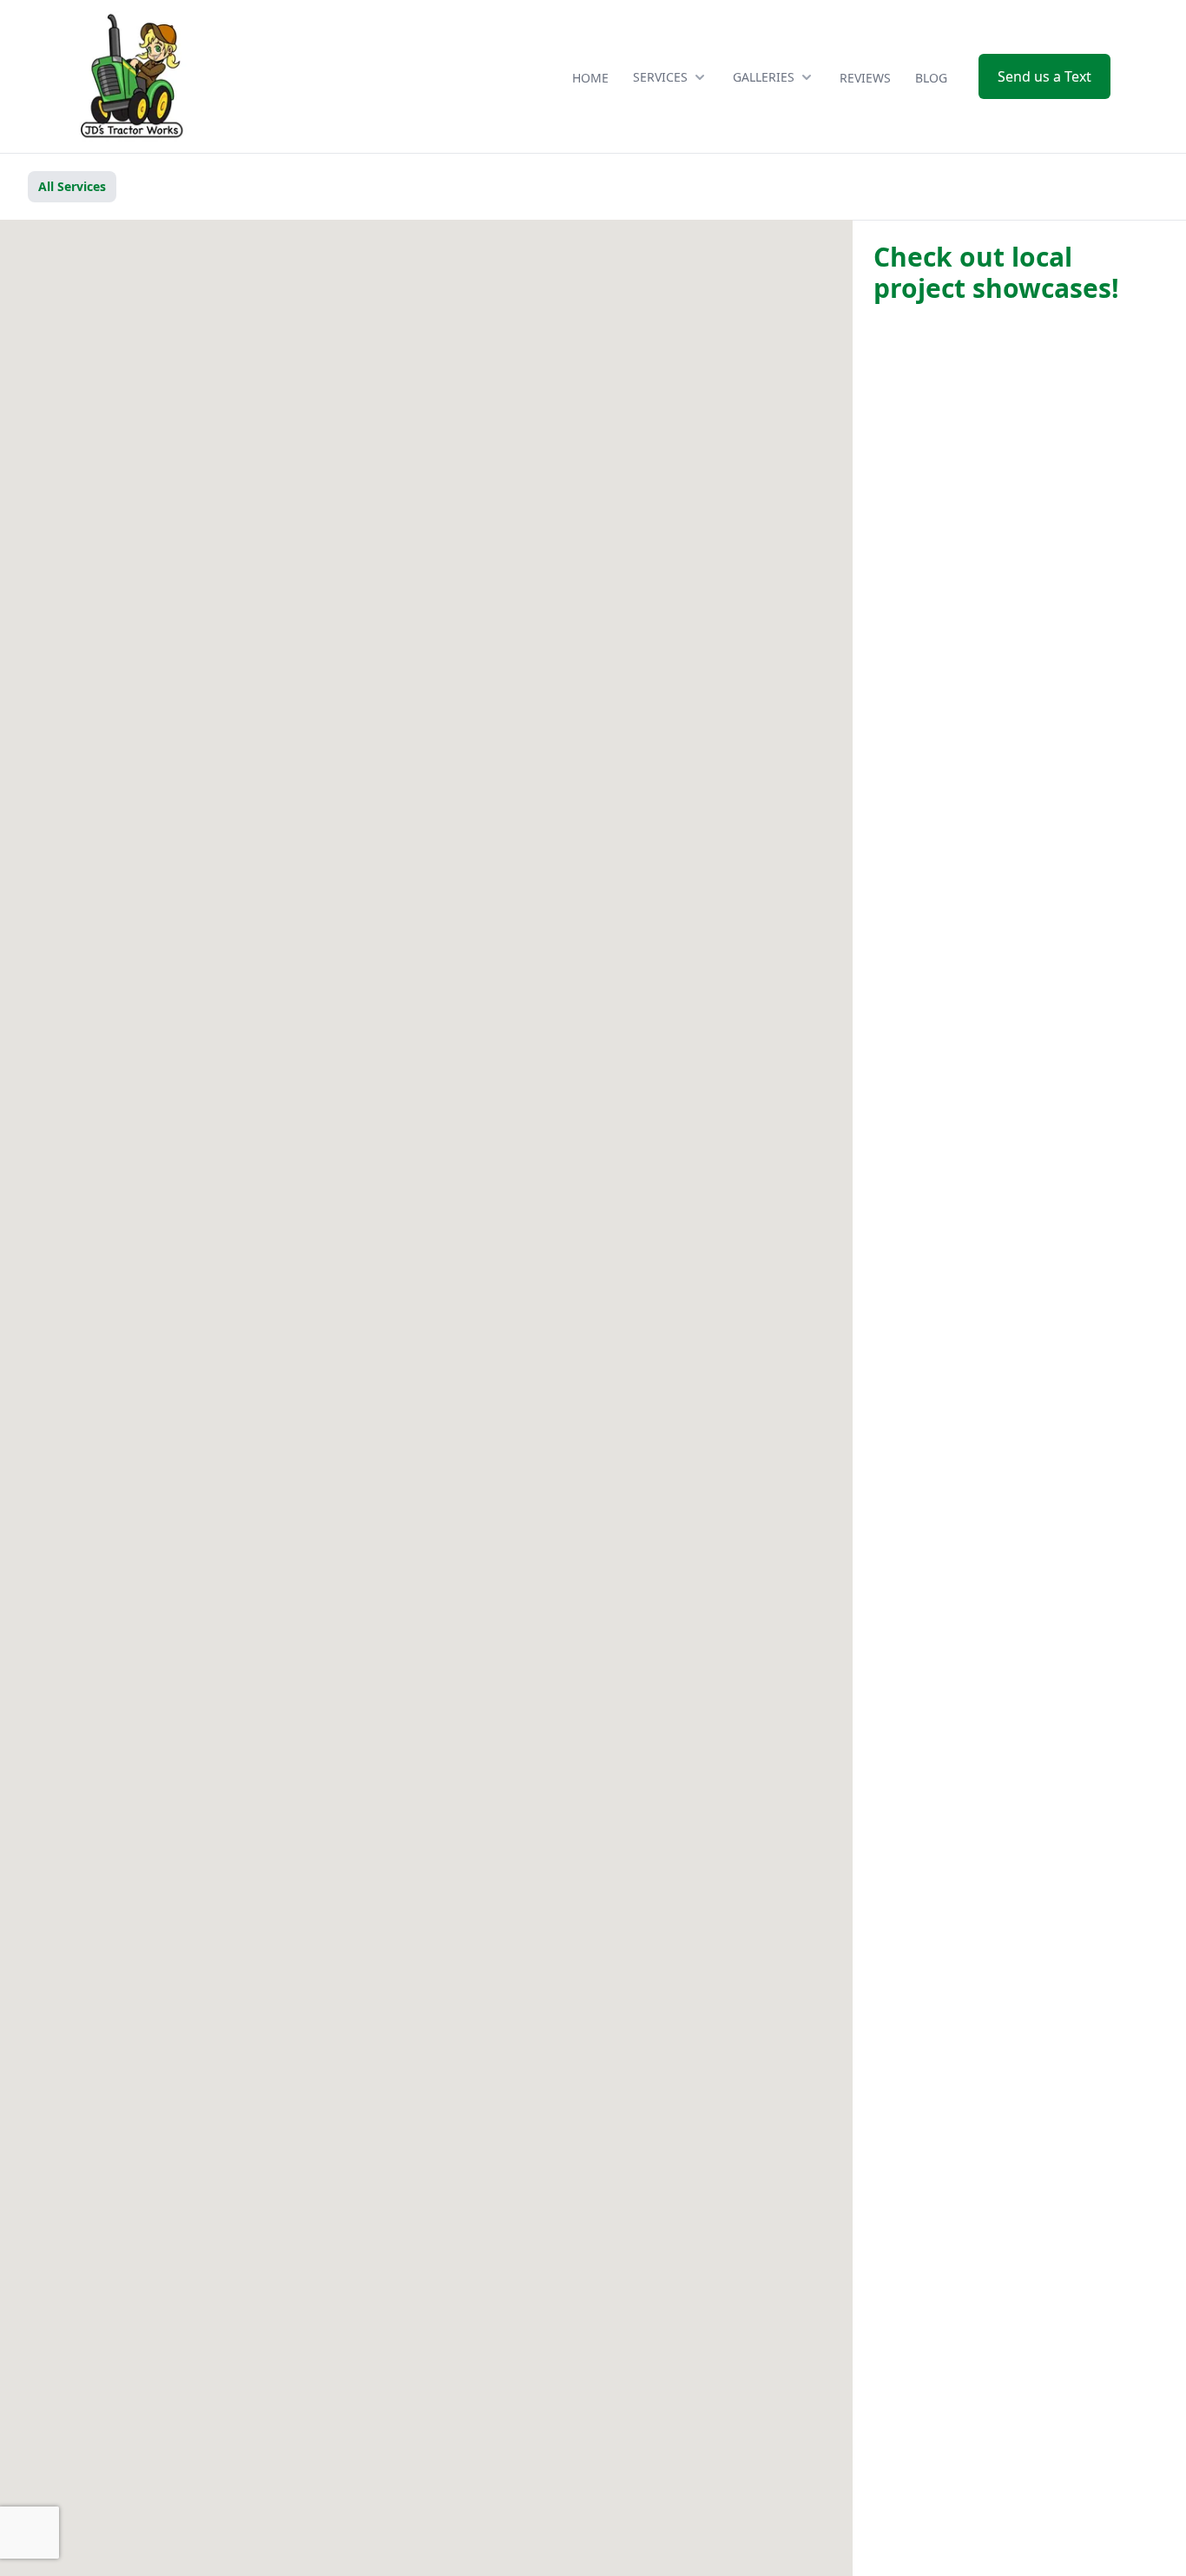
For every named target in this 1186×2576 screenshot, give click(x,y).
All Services (72, 186)
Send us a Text (1044, 76)
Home (590, 78)
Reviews (865, 78)
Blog (931, 78)
